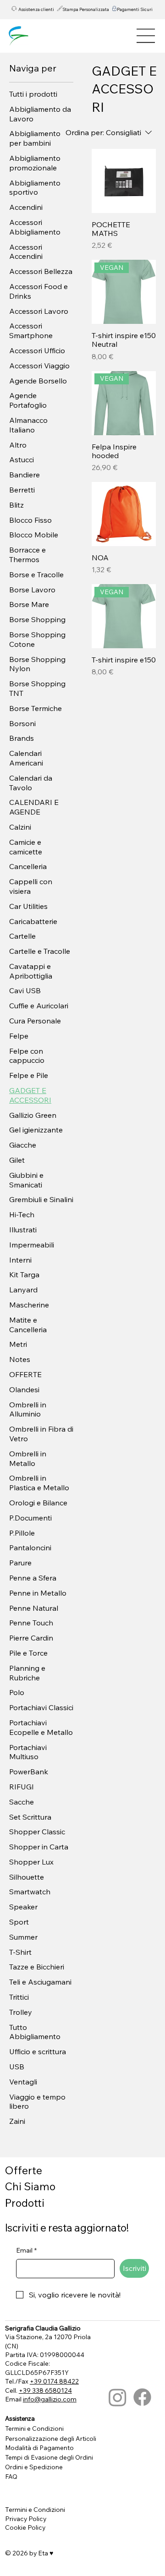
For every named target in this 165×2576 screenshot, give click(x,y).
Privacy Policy (26, 2519)
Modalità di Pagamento (39, 2447)
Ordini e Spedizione (34, 2467)
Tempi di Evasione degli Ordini (49, 2457)
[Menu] (146, 36)
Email (26, 2250)
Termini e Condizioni (34, 2428)
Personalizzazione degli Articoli (51, 2438)
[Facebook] (142, 2397)
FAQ (11, 2476)
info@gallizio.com (50, 2399)
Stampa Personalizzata (86, 9)
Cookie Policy (25, 2527)
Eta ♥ (46, 2553)
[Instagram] (118, 2397)
